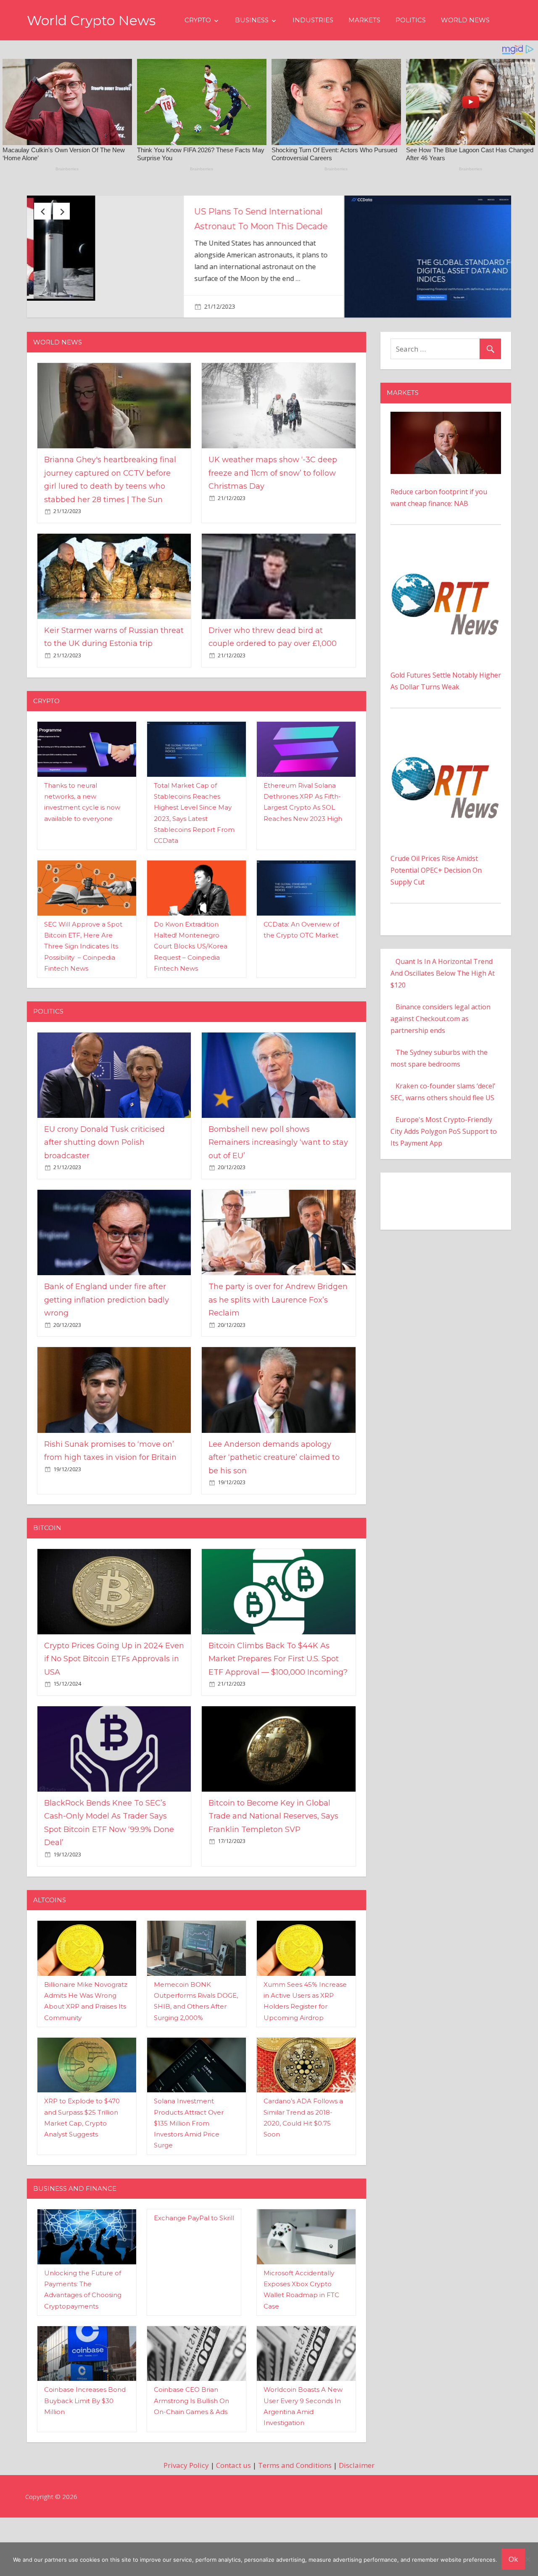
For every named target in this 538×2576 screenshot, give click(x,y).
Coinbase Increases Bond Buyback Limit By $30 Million (85, 2452)
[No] (527, 2559)
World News (465, 20)
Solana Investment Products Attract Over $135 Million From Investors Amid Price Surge (189, 2174)
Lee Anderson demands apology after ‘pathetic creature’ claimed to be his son (274, 1508)
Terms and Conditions (295, 2516)
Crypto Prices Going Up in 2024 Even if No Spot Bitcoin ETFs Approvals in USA (114, 1709)
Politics (411, 20)
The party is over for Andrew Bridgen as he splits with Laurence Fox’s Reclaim (278, 1351)
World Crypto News (91, 20)
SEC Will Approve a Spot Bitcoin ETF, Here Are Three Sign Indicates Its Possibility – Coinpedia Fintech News (83, 997)
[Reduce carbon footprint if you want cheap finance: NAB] (446, 468)
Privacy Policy (186, 2516)
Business (252, 20)
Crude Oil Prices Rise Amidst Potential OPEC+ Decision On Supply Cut (436, 921)
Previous (42, 211)
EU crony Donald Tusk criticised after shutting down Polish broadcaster (428, 226)
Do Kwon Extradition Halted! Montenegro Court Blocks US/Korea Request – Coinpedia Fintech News (191, 997)
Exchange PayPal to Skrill (194, 2269)
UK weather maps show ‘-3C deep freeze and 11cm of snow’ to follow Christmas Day (273, 524)
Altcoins (50, 1950)
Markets (364, 20)
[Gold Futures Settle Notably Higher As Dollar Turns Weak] (446, 603)
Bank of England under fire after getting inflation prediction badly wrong (107, 1351)
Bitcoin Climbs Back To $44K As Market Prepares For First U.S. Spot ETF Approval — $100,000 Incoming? (278, 1709)
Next (61, 211)
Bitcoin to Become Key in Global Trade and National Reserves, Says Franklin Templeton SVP (273, 1867)
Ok (513, 2559)
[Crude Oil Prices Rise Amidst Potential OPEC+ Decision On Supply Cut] (446, 786)
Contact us (233, 2516)
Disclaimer (357, 2516)
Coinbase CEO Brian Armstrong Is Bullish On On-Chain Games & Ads (191, 2452)
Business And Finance (75, 2239)
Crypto (198, 20)
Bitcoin (47, 1579)
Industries (313, 20)
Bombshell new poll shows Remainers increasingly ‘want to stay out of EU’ (278, 1193)
